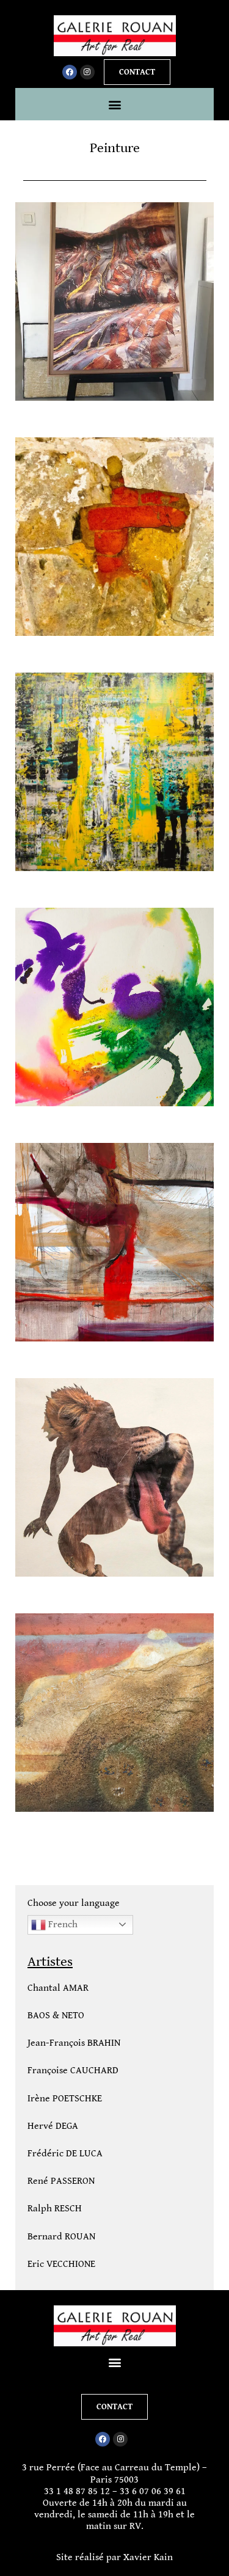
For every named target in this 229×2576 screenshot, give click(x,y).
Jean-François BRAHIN (74, 2043)
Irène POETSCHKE (65, 2099)
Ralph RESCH (55, 2209)
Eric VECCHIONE (61, 2264)
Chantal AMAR (58, 1988)
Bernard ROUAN (61, 2237)
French (62, 1925)
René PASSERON (61, 2181)
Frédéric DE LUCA (65, 2154)
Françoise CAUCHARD (73, 2071)
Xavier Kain (148, 2557)
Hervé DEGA (53, 2126)
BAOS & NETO (56, 2016)
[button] (114, 104)
